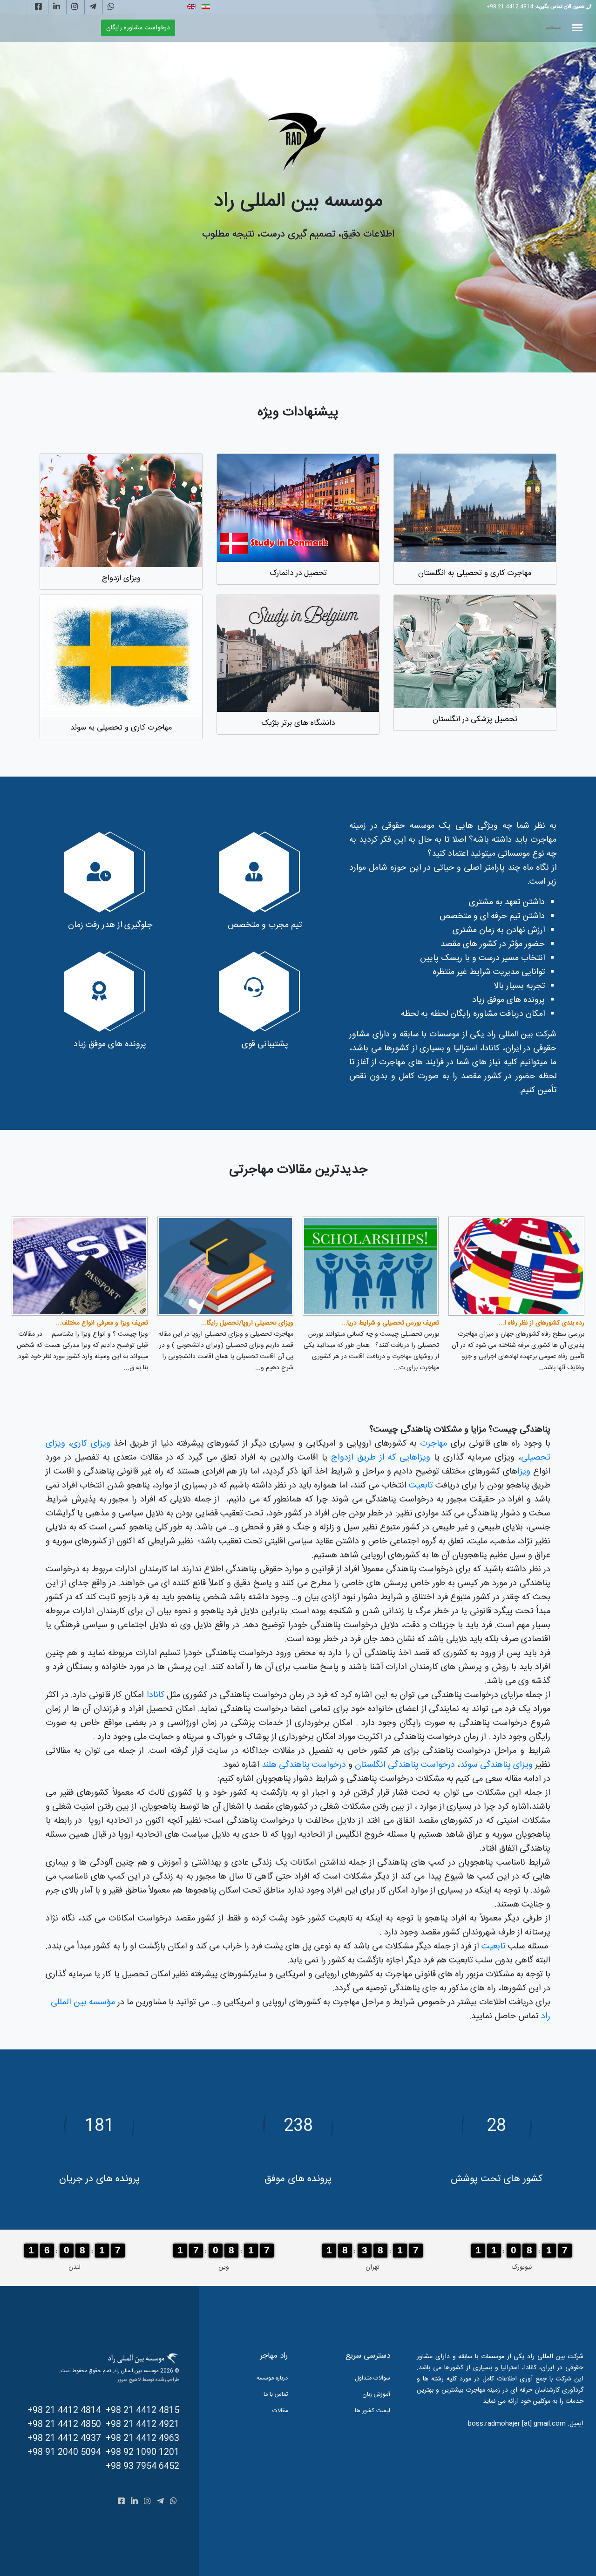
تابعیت (421, 1486)
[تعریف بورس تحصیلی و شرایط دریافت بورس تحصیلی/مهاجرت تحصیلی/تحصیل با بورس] (371, 1266)
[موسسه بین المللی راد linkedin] (57, 7)
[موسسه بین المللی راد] (298, 142)
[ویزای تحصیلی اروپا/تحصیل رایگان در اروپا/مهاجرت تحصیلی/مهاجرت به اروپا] (225, 1266)
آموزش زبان (376, 2395)
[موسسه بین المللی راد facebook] (38, 7)
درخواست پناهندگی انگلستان (405, 1765)
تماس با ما (276, 2395)
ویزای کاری (91, 1444)
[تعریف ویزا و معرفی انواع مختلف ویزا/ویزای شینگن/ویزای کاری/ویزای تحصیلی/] (80, 1266)
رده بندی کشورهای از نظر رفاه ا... (542, 1323)
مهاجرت (432, 1444)
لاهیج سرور (129, 2380)
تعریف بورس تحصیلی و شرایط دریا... (390, 1323)
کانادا (156, 1695)
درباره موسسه (272, 2378)
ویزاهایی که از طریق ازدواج (379, 1458)
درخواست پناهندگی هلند (303, 1765)
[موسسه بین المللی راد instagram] (75, 7)
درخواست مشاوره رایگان (138, 28)
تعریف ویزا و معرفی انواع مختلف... (102, 1323)
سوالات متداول (372, 2378)
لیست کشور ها (372, 2411)
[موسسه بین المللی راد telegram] (93, 7)
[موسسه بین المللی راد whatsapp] (111, 7)
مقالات (280, 2411)
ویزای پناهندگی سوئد (496, 1765)
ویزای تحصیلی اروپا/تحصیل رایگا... (247, 1323)
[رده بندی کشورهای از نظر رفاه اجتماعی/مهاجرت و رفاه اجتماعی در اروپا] (516, 1266)
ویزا (524, 1472)
